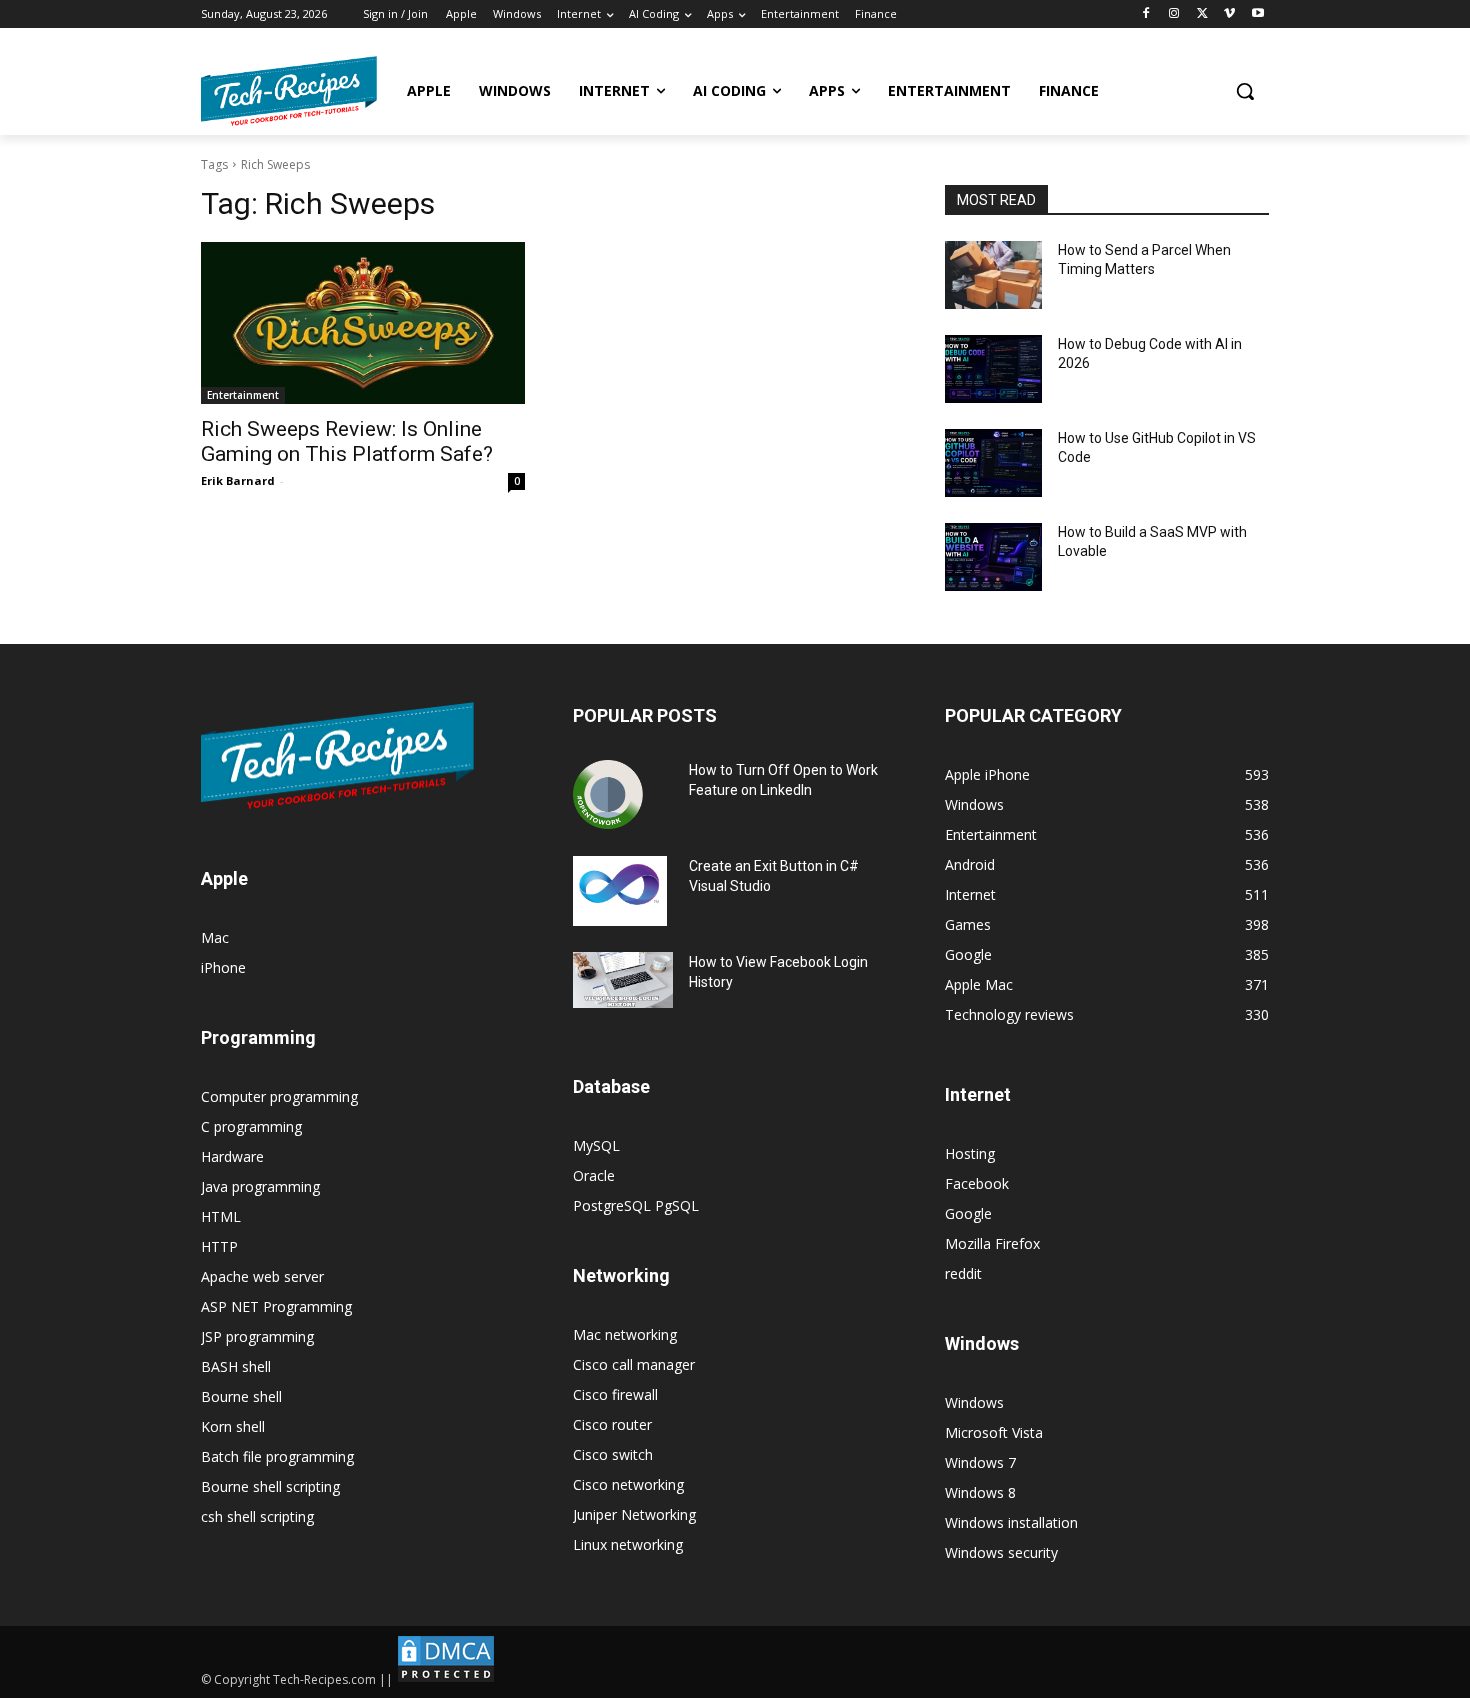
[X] (1202, 14)
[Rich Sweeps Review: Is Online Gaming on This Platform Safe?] (363, 323)
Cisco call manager (634, 1364)
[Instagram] (1174, 14)
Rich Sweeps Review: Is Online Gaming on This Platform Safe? (347, 441)
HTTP (219, 1246)
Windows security (1001, 1552)
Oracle (594, 1175)
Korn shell (233, 1426)
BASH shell (236, 1366)
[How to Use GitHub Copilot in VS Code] (993, 463)
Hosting (970, 1153)
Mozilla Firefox (992, 1243)
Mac (215, 937)
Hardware (232, 1156)
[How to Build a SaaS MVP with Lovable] (993, 557)
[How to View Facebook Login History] (623, 980)
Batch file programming (277, 1456)
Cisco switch (613, 1454)
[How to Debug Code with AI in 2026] (993, 369)
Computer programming (279, 1096)
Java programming (260, 1186)
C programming (251, 1126)
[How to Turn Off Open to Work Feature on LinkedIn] (608, 795)
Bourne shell (241, 1396)
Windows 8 (980, 1492)
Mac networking (625, 1334)
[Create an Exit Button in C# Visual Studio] (620, 891)
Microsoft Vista (994, 1432)
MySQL (596, 1145)
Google (968, 1213)
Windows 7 (980, 1462)
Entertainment (243, 395)
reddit (963, 1273)
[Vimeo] (1229, 14)
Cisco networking (628, 1484)
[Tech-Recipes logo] (289, 91)
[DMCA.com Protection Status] (446, 1679)
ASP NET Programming (276, 1306)
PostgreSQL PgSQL (636, 1205)
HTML (221, 1216)
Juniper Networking (634, 1514)
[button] (1245, 91)
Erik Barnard (238, 480)
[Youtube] (1257, 14)
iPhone (223, 967)
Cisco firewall (615, 1394)
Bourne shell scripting (270, 1486)
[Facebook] (1146, 14)
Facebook (977, 1183)
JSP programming (257, 1336)
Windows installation (1011, 1522)
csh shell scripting (257, 1516)
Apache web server (262, 1276)
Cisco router (612, 1424)
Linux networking (628, 1544)
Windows (974, 1402)
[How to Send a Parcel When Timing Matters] (993, 275)
